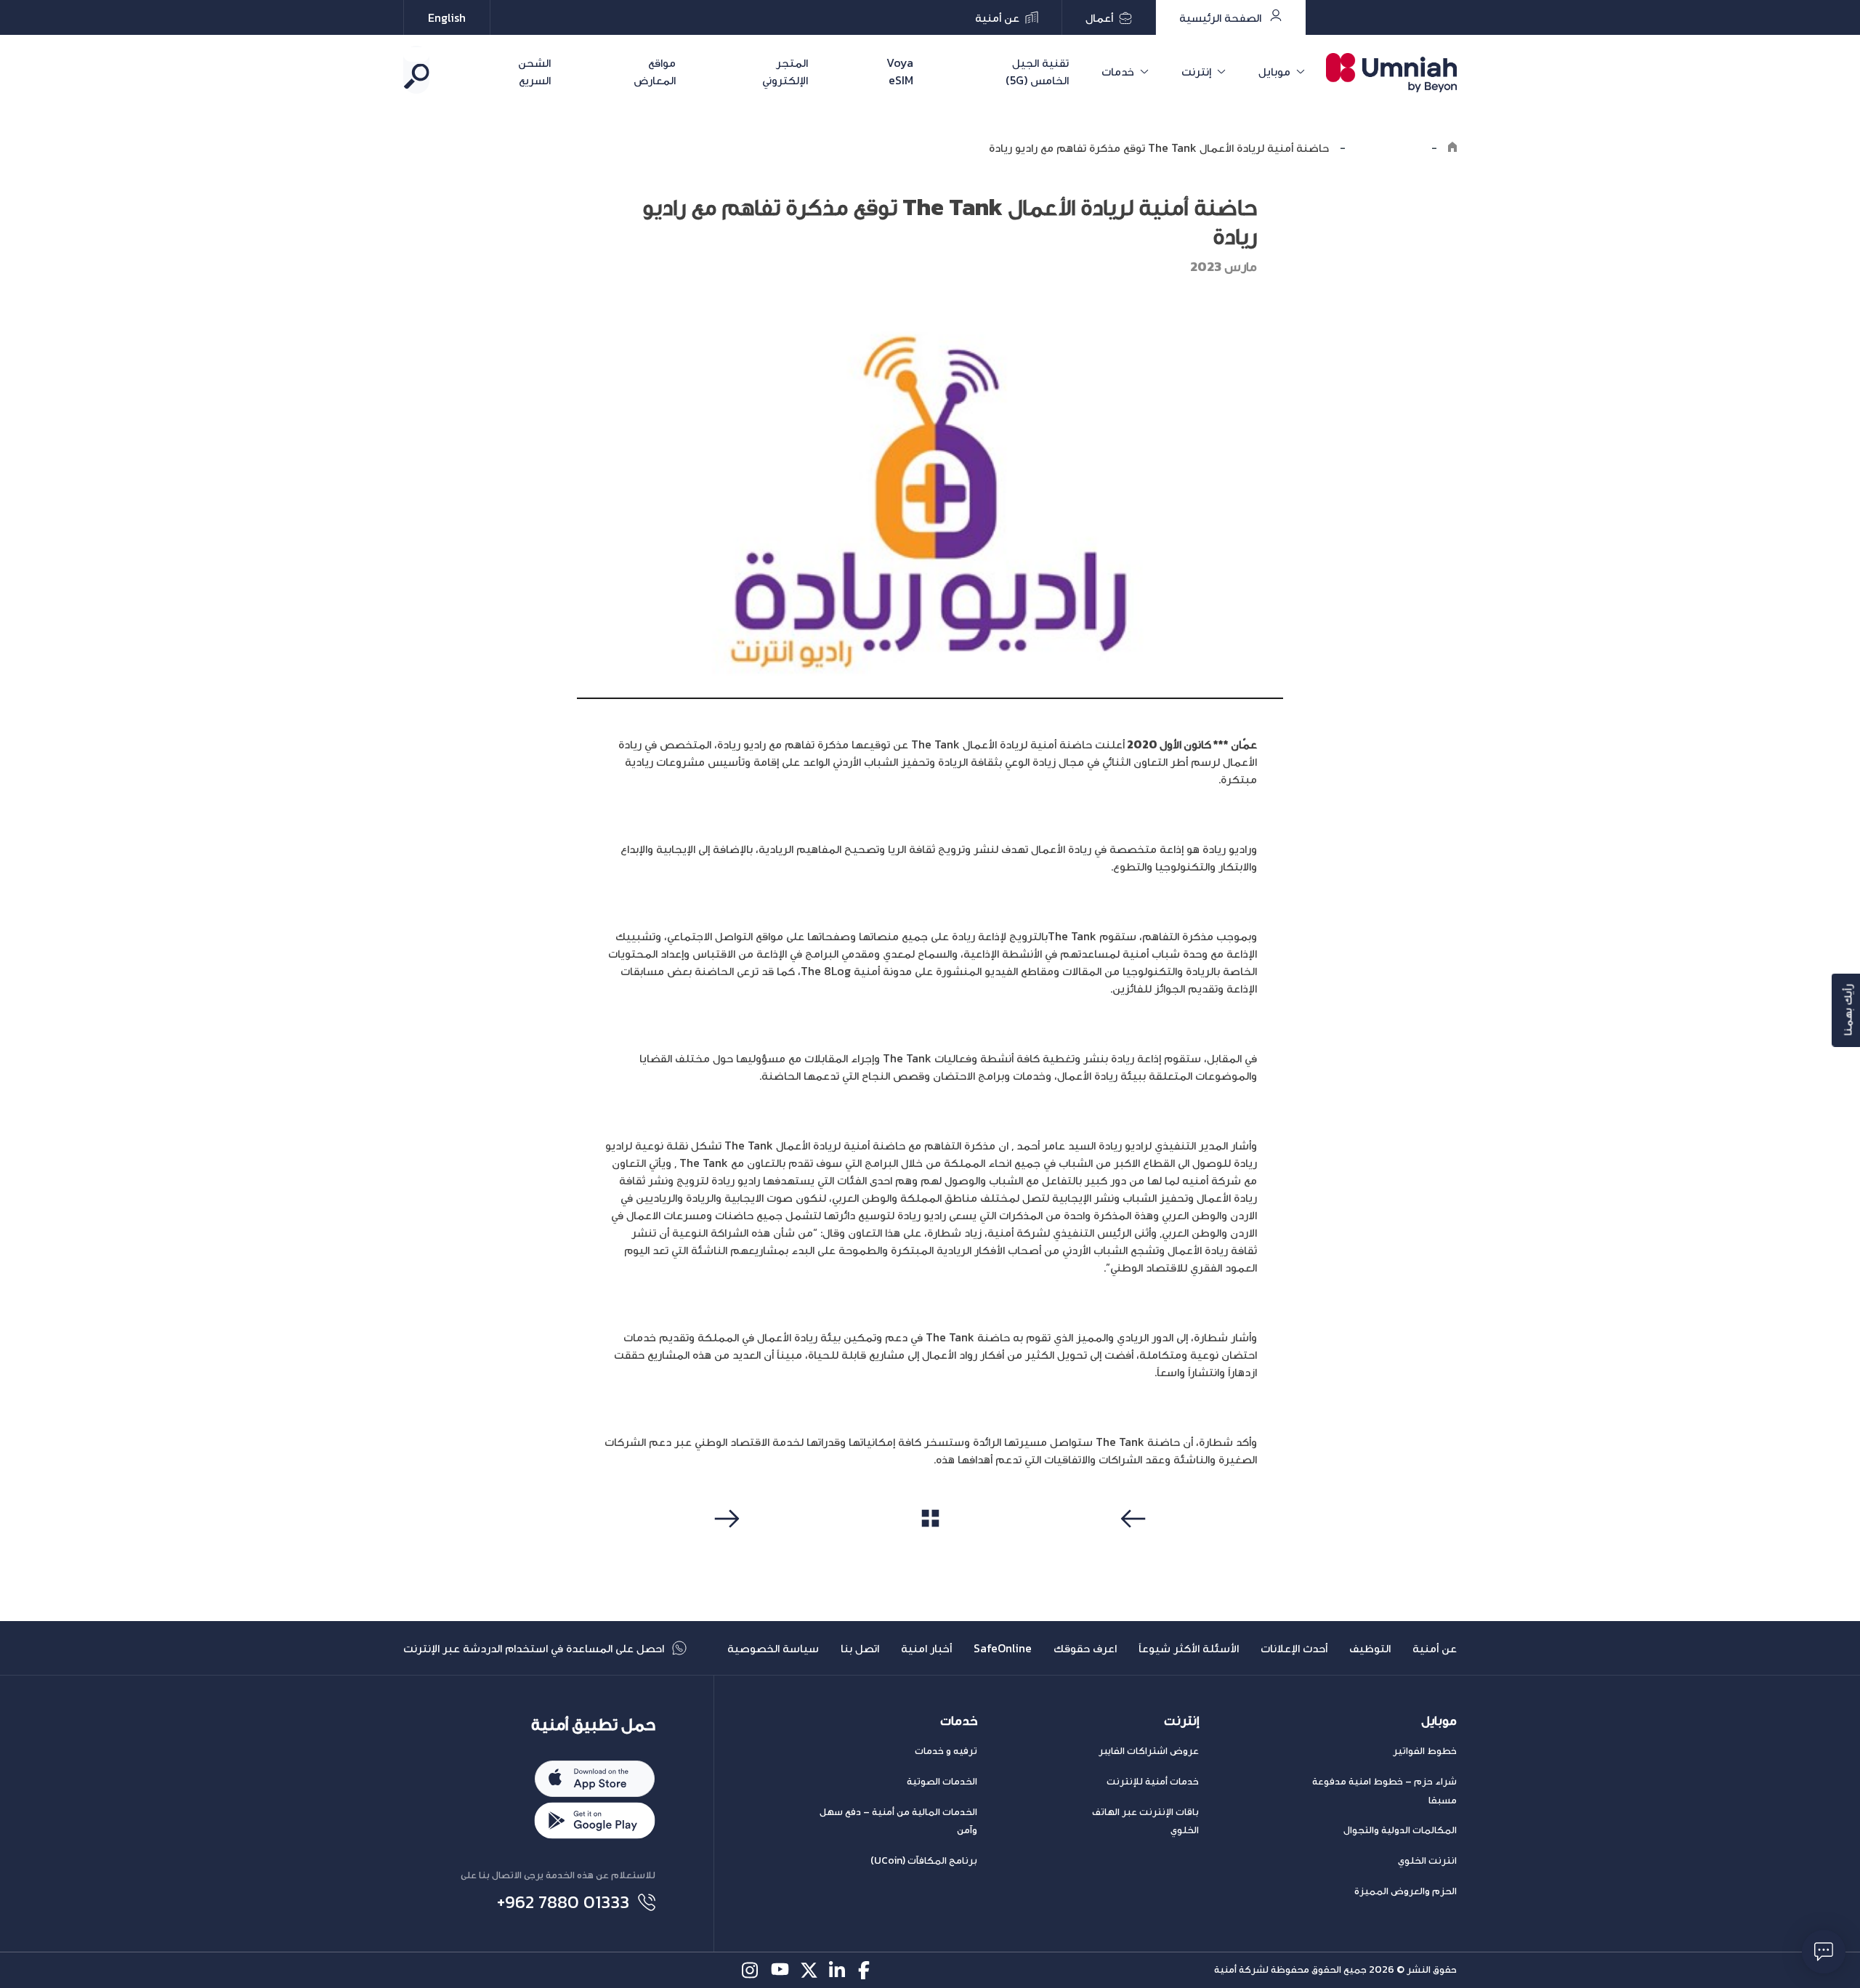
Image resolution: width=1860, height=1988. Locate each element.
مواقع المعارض (655, 71)
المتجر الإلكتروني (785, 71)
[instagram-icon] (751, 1970)
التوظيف (1370, 1648)
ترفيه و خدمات (946, 1751)
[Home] (1452, 148)
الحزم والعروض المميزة (1406, 1891)
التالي (725, 1546)
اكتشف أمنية (1388, 148)
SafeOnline (1003, 1648)
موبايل (1274, 71)
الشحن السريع (534, 71)
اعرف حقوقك (1085, 1648)
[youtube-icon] (780, 1970)
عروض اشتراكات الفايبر (1149, 1751)
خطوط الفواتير (1425, 1751)
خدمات (1118, 71)
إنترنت (1196, 71)
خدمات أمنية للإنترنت (1153, 1781)
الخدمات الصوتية (942, 1781)
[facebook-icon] (867, 1970)
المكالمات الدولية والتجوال (1400, 1830)
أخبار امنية (926, 1648)
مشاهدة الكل (930, 1545)
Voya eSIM (900, 71)
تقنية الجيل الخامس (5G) (1037, 71)
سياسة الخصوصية (773, 1648)
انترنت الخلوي (1427, 1860)
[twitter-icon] (809, 1970)
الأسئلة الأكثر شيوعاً (1189, 1648)
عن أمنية (1435, 1648)
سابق (1136, 1546)
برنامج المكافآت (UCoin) (924, 1860)
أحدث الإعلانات (1294, 1648)
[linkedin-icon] (838, 1970)
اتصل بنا (860, 1648)
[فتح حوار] (1824, 1952)
